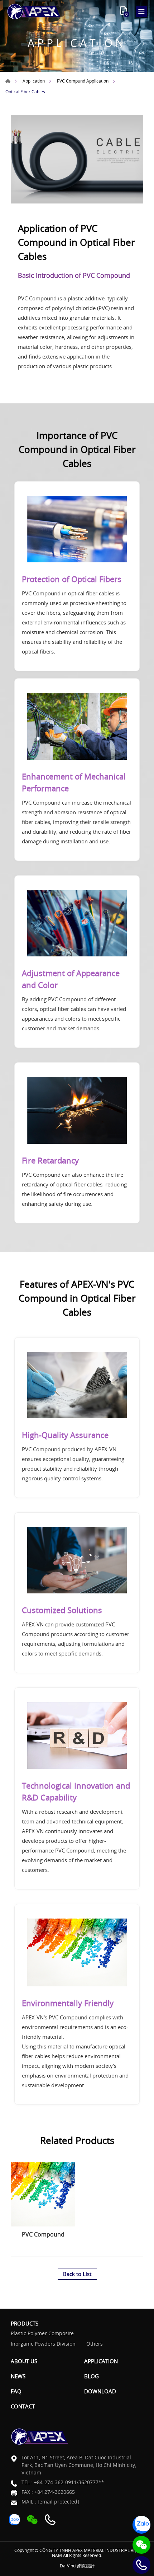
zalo (141, 2525)
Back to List (77, 2274)
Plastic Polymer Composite (42, 2334)
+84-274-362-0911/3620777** (69, 2482)
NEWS (18, 2376)
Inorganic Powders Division (43, 2344)
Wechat (141, 2545)
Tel (141, 2565)
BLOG (92, 2376)
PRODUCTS (25, 2323)
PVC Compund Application (83, 81)
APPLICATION (101, 2361)
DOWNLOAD (100, 2391)
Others (95, 2344)
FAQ (16, 2391)
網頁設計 (86, 2566)
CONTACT (23, 2406)
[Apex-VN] (34, 11)
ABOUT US (24, 2361)
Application (34, 81)
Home (8, 81)
